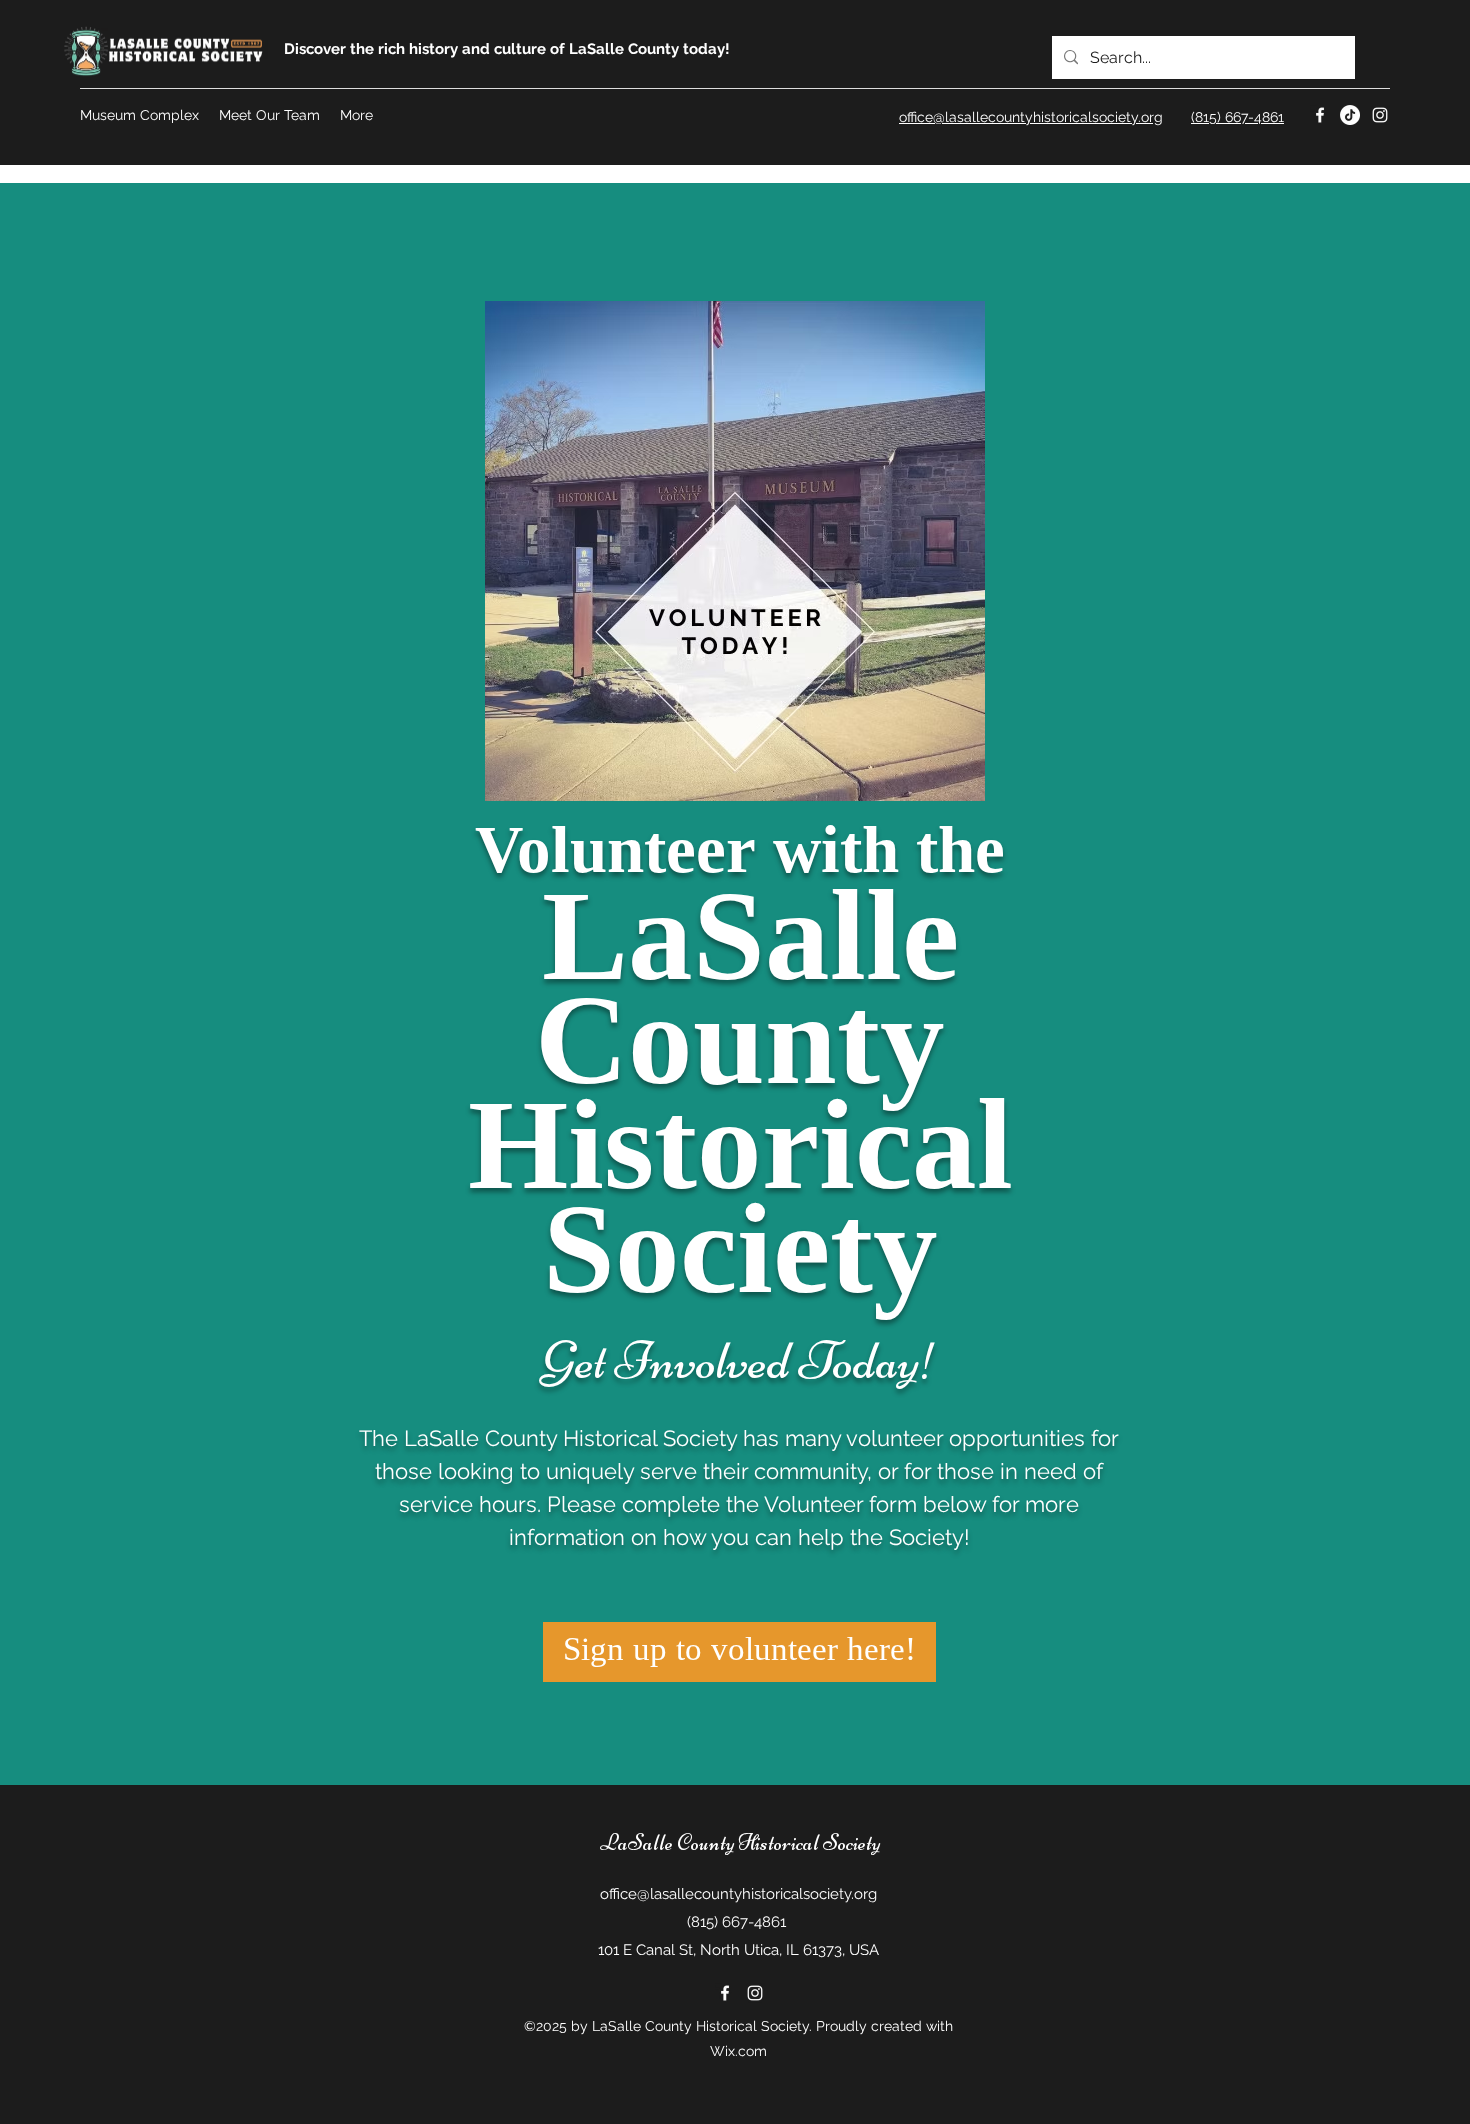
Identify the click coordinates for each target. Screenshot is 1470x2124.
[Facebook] (1320, 115)
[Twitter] (1350, 115)
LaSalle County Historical (709, 1843)
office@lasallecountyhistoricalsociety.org (738, 1894)
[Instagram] (1380, 115)
